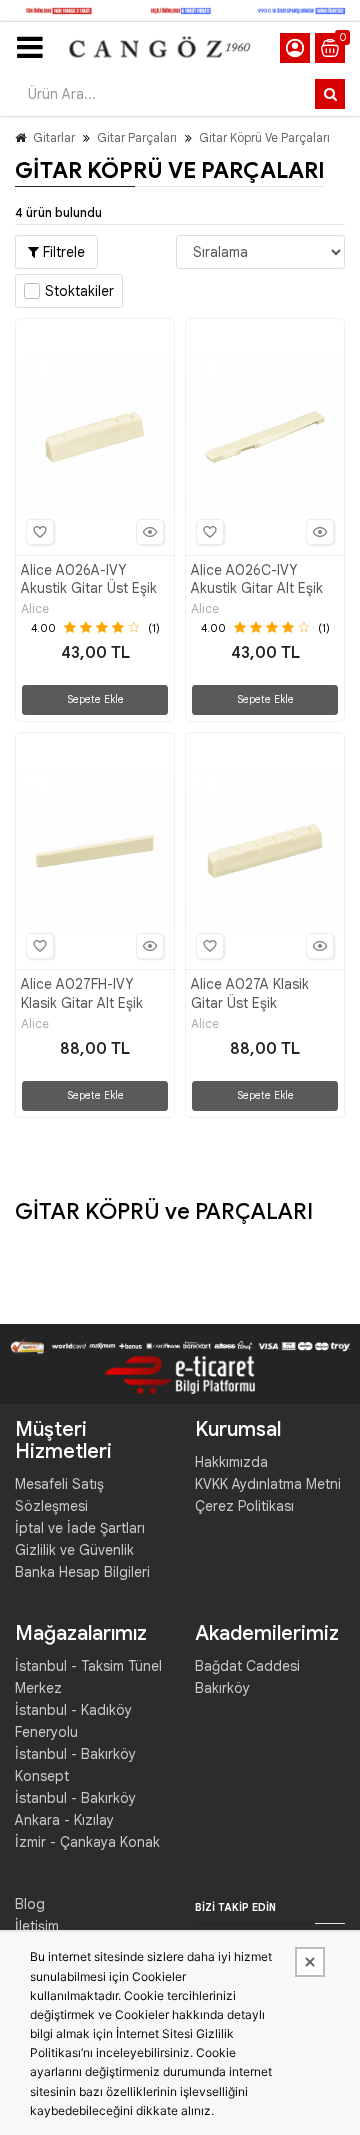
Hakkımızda (231, 1462)
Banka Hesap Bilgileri (82, 1572)
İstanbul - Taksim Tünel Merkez (88, 1677)
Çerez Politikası (244, 1506)
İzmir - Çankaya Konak (87, 1842)
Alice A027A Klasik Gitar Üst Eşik (250, 993)
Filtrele (62, 252)
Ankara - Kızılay (64, 1820)
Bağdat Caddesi (247, 1666)
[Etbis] (180, 1374)
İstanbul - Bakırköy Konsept (75, 1765)
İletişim (37, 1926)
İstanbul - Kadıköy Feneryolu (73, 1721)
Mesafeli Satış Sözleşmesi (59, 1495)
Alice (35, 609)
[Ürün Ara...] (330, 94)
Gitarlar (54, 137)
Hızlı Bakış (150, 532)
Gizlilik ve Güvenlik (74, 1550)
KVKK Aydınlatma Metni (268, 1484)
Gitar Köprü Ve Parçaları (264, 137)
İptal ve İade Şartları (80, 1528)
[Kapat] (310, 1962)
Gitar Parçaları (137, 137)
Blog (30, 1904)
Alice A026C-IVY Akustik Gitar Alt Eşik (257, 579)
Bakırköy (222, 1688)
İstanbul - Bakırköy (75, 1798)
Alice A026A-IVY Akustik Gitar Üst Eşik (89, 579)
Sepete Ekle (95, 699)
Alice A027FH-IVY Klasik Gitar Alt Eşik (82, 993)
